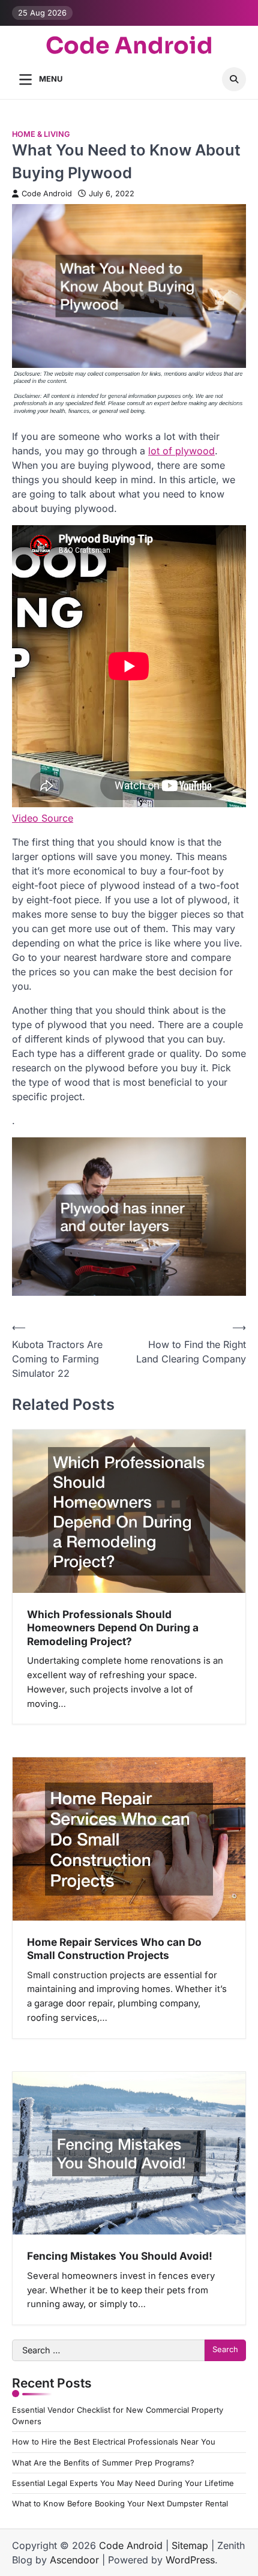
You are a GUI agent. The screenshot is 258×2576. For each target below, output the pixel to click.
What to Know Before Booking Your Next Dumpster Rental (120, 2504)
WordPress (190, 2560)
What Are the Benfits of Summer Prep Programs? (103, 2463)
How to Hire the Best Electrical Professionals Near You (114, 2442)
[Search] (234, 79)
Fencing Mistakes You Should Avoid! (120, 2256)
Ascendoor (74, 2560)
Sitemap (190, 2545)
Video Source (43, 818)
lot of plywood (181, 451)
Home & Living (41, 134)
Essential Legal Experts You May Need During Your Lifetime (123, 2483)
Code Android (129, 46)
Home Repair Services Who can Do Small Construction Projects (114, 1949)
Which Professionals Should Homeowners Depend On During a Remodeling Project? (113, 1628)
